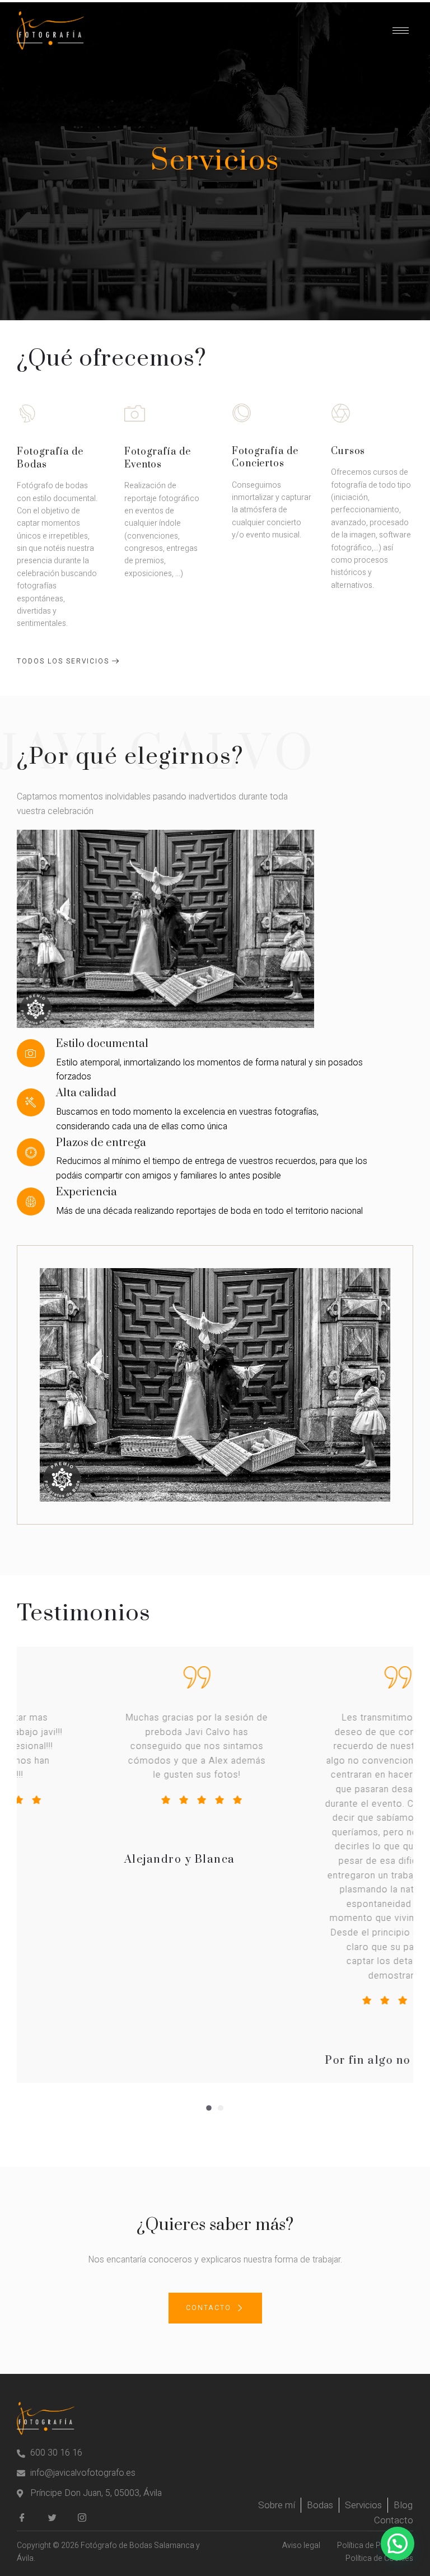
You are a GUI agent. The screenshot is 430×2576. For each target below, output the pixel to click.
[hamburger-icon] (401, 31)
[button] (209, 2108)
